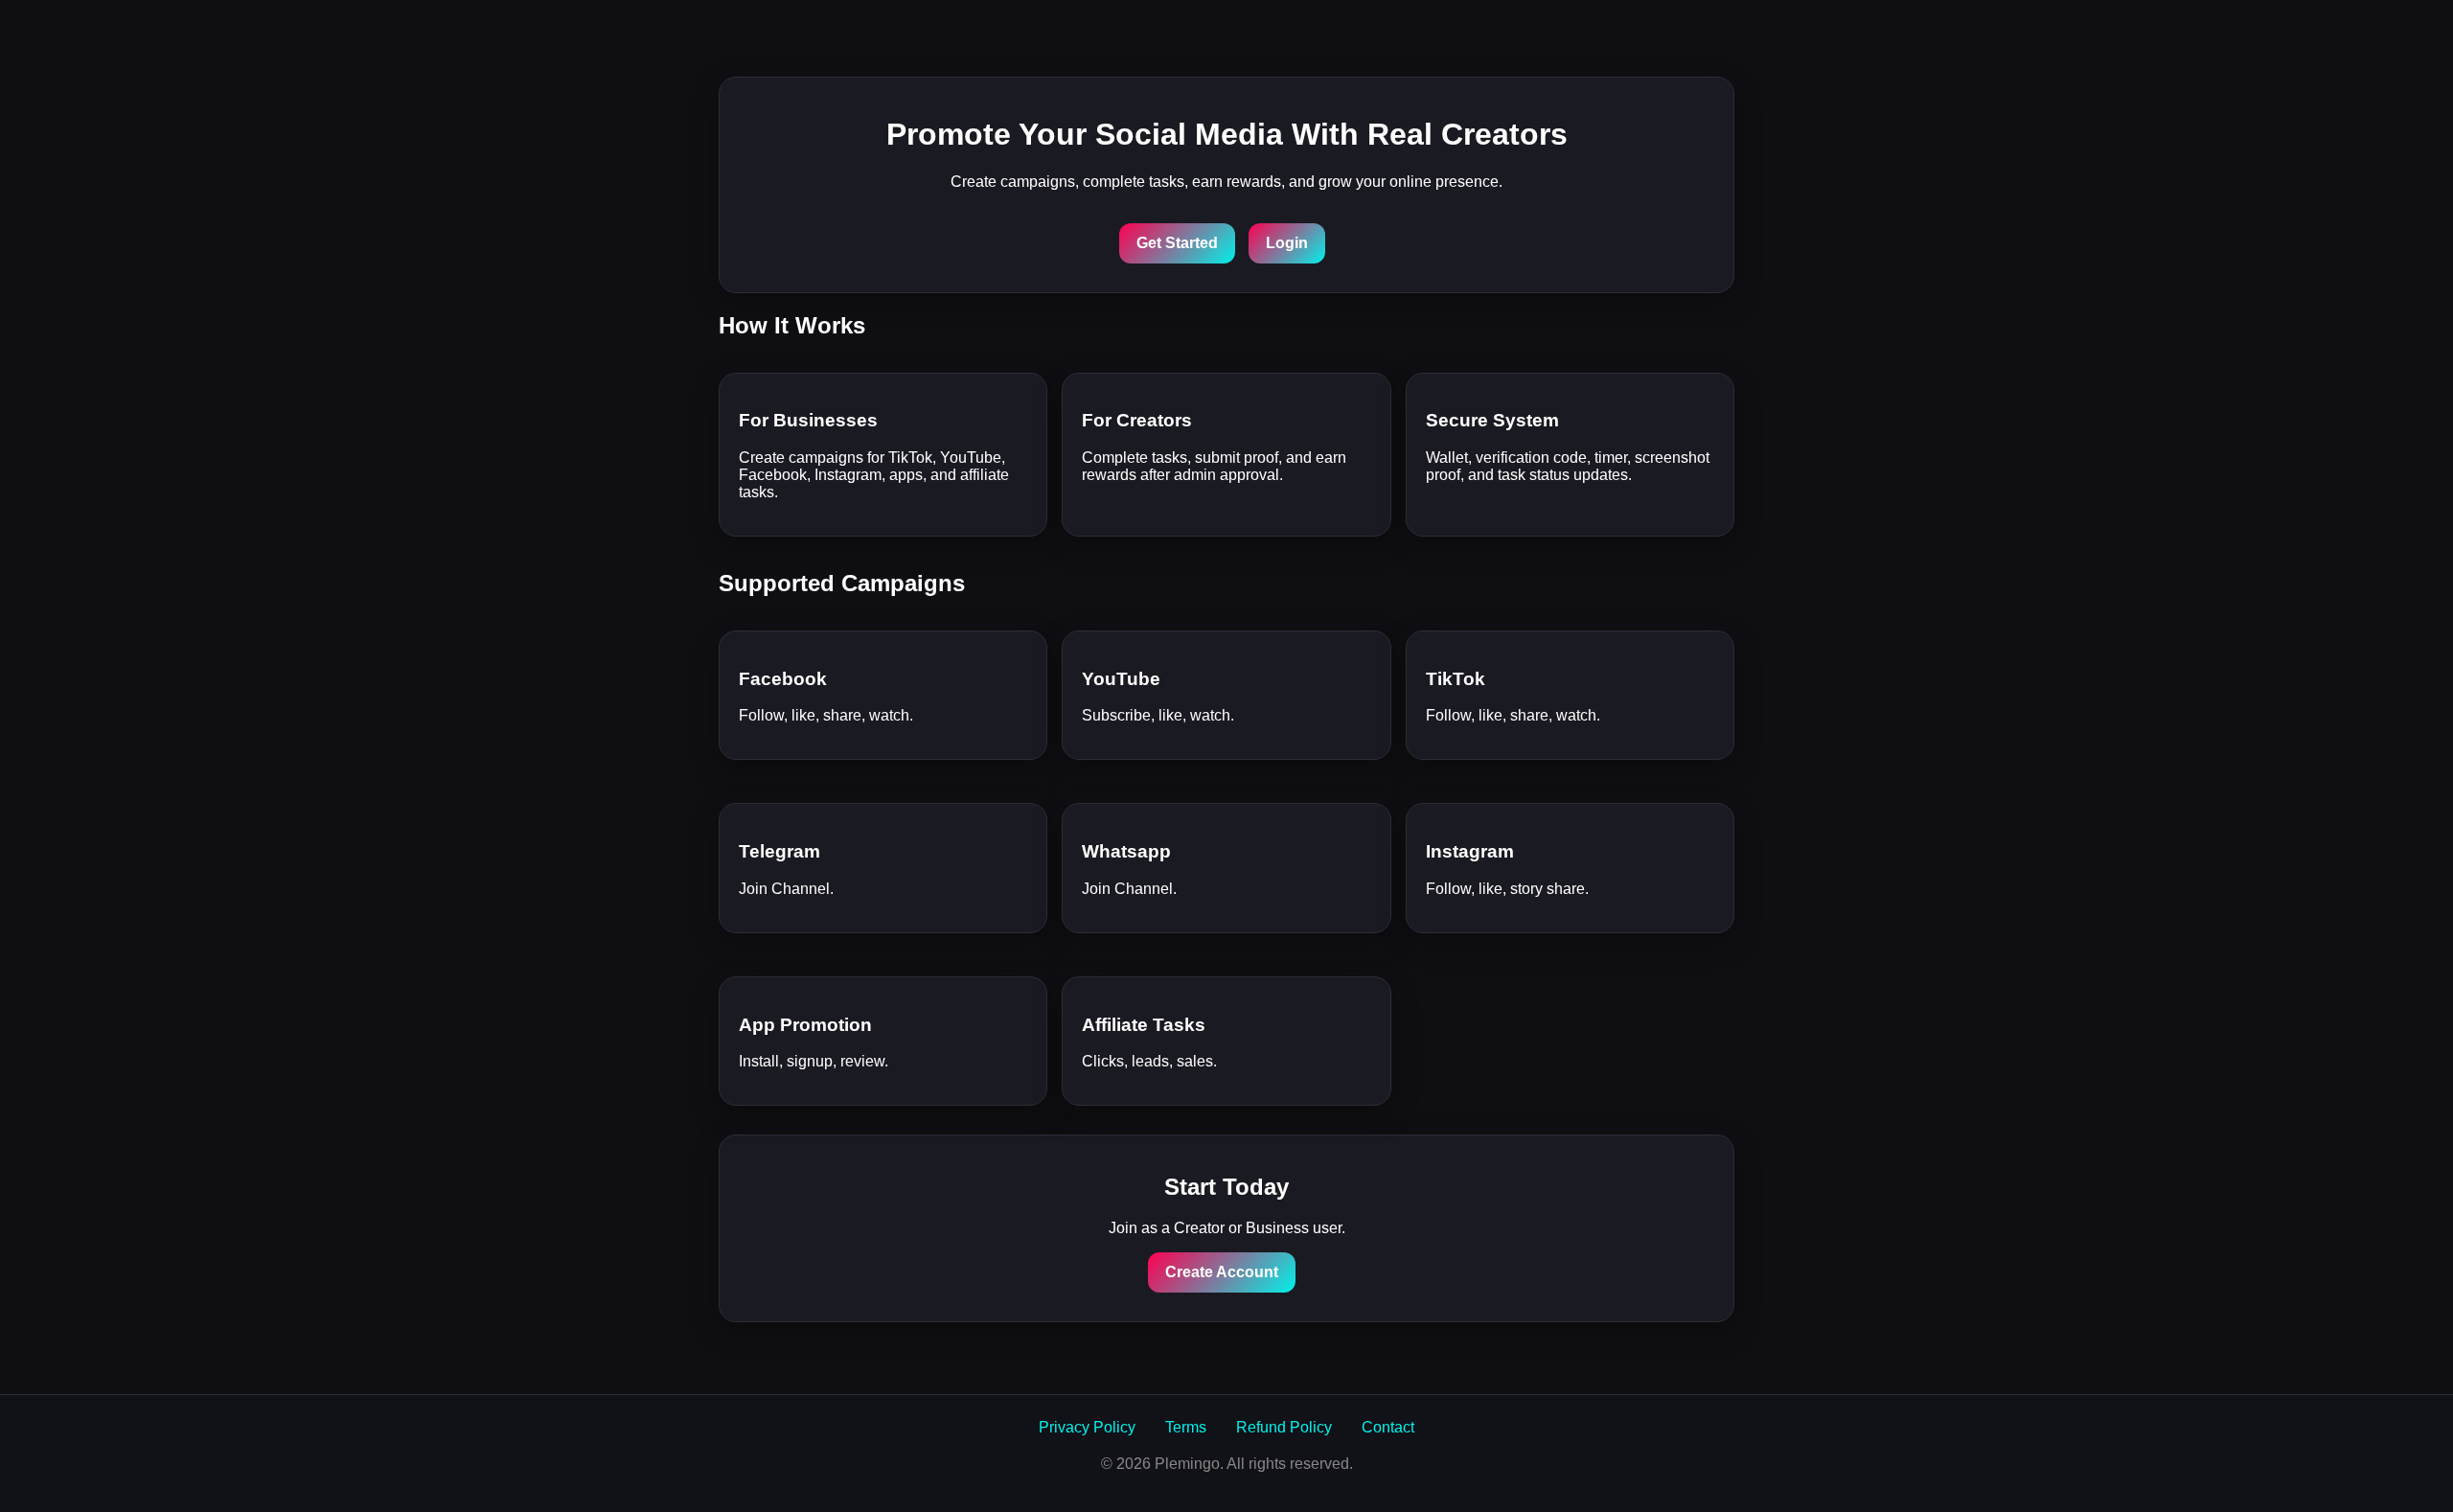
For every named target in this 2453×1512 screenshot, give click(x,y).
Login (1287, 243)
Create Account (1222, 1272)
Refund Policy (1284, 1427)
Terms (1186, 1427)
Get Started (1177, 243)
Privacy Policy (1087, 1427)
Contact (1388, 1427)
